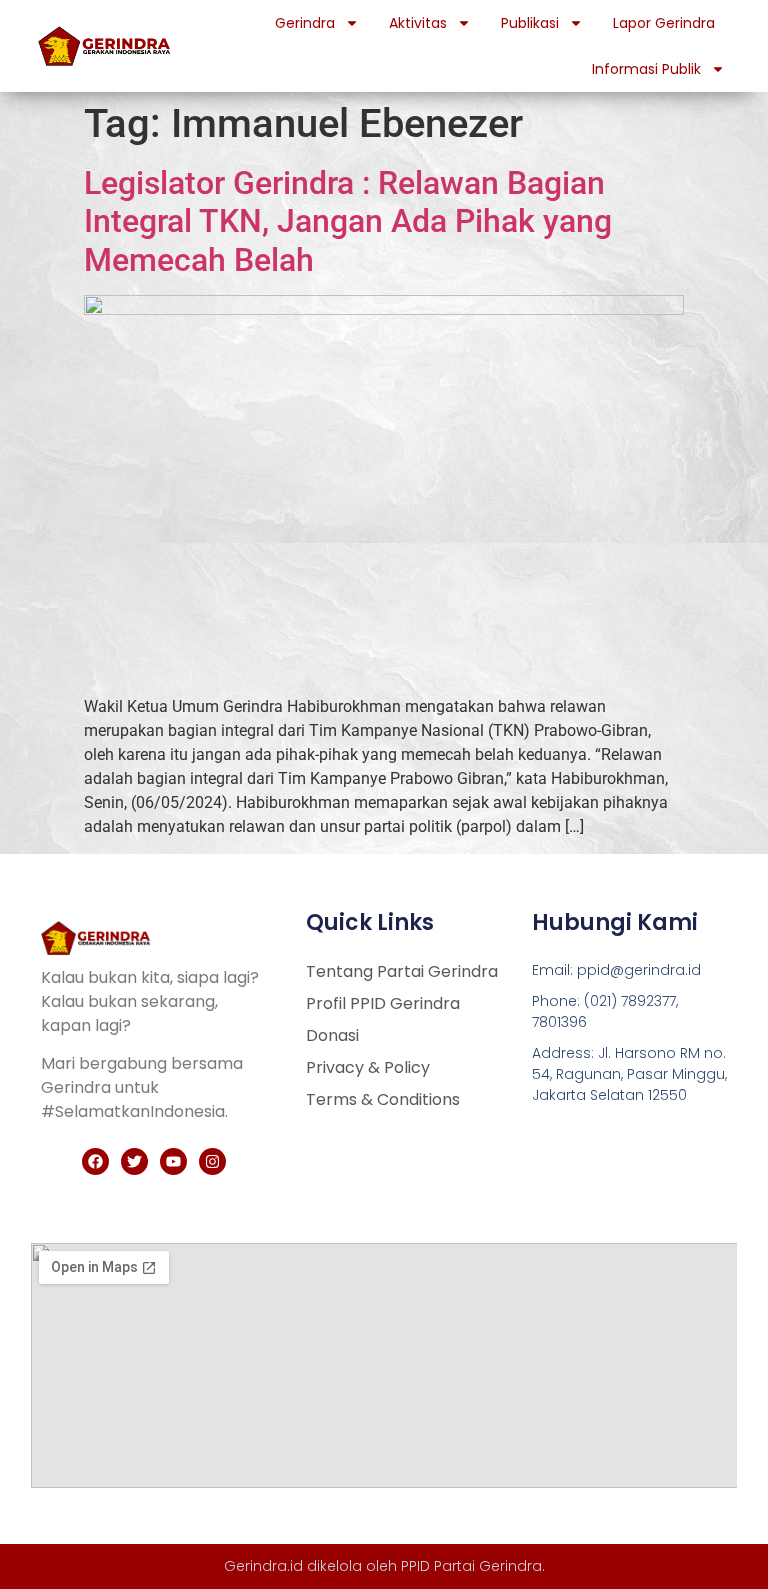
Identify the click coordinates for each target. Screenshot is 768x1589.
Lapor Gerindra (664, 23)
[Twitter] (134, 1161)
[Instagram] (212, 1161)
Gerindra (305, 23)
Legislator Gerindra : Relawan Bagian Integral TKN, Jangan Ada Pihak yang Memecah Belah (348, 221)
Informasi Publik (646, 69)
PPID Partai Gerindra (471, 1566)
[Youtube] (173, 1161)
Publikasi (530, 23)
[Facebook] (95, 1161)
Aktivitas (418, 23)
